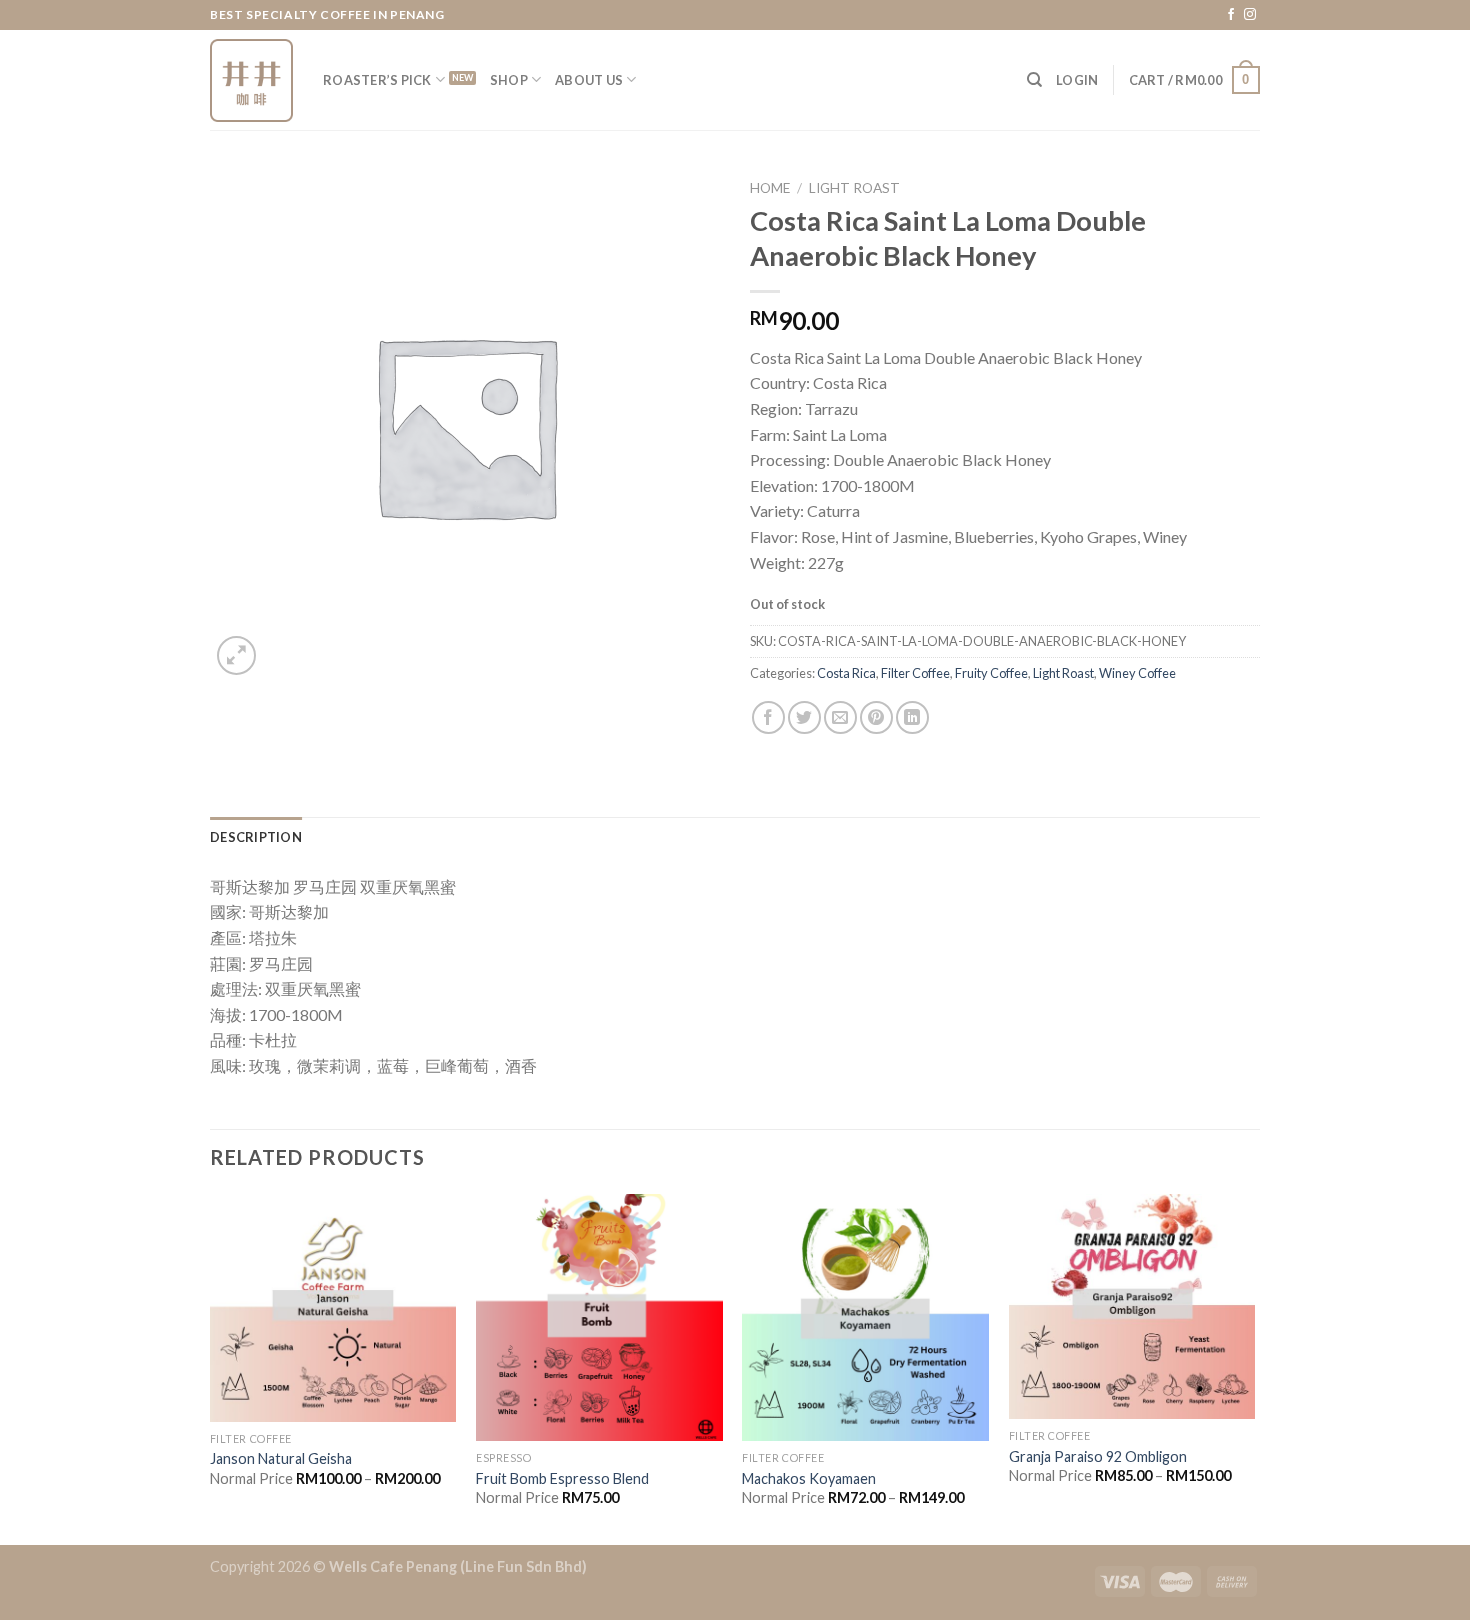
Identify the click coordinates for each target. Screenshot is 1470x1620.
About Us (589, 80)
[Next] (1254, 1367)
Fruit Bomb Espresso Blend (562, 1478)
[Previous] (211, 1367)
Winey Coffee (1137, 673)
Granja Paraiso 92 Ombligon (1098, 1456)
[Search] (1034, 80)
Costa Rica (846, 673)
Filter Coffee (915, 673)
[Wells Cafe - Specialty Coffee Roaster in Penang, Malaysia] (251, 80)
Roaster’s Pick (377, 80)
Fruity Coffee (991, 673)
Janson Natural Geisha (281, 1458)
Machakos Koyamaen (809, 1478)
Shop (509, 80)
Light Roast (854, 188)
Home (770, 188)
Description (256, 837)
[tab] (256, 837)
